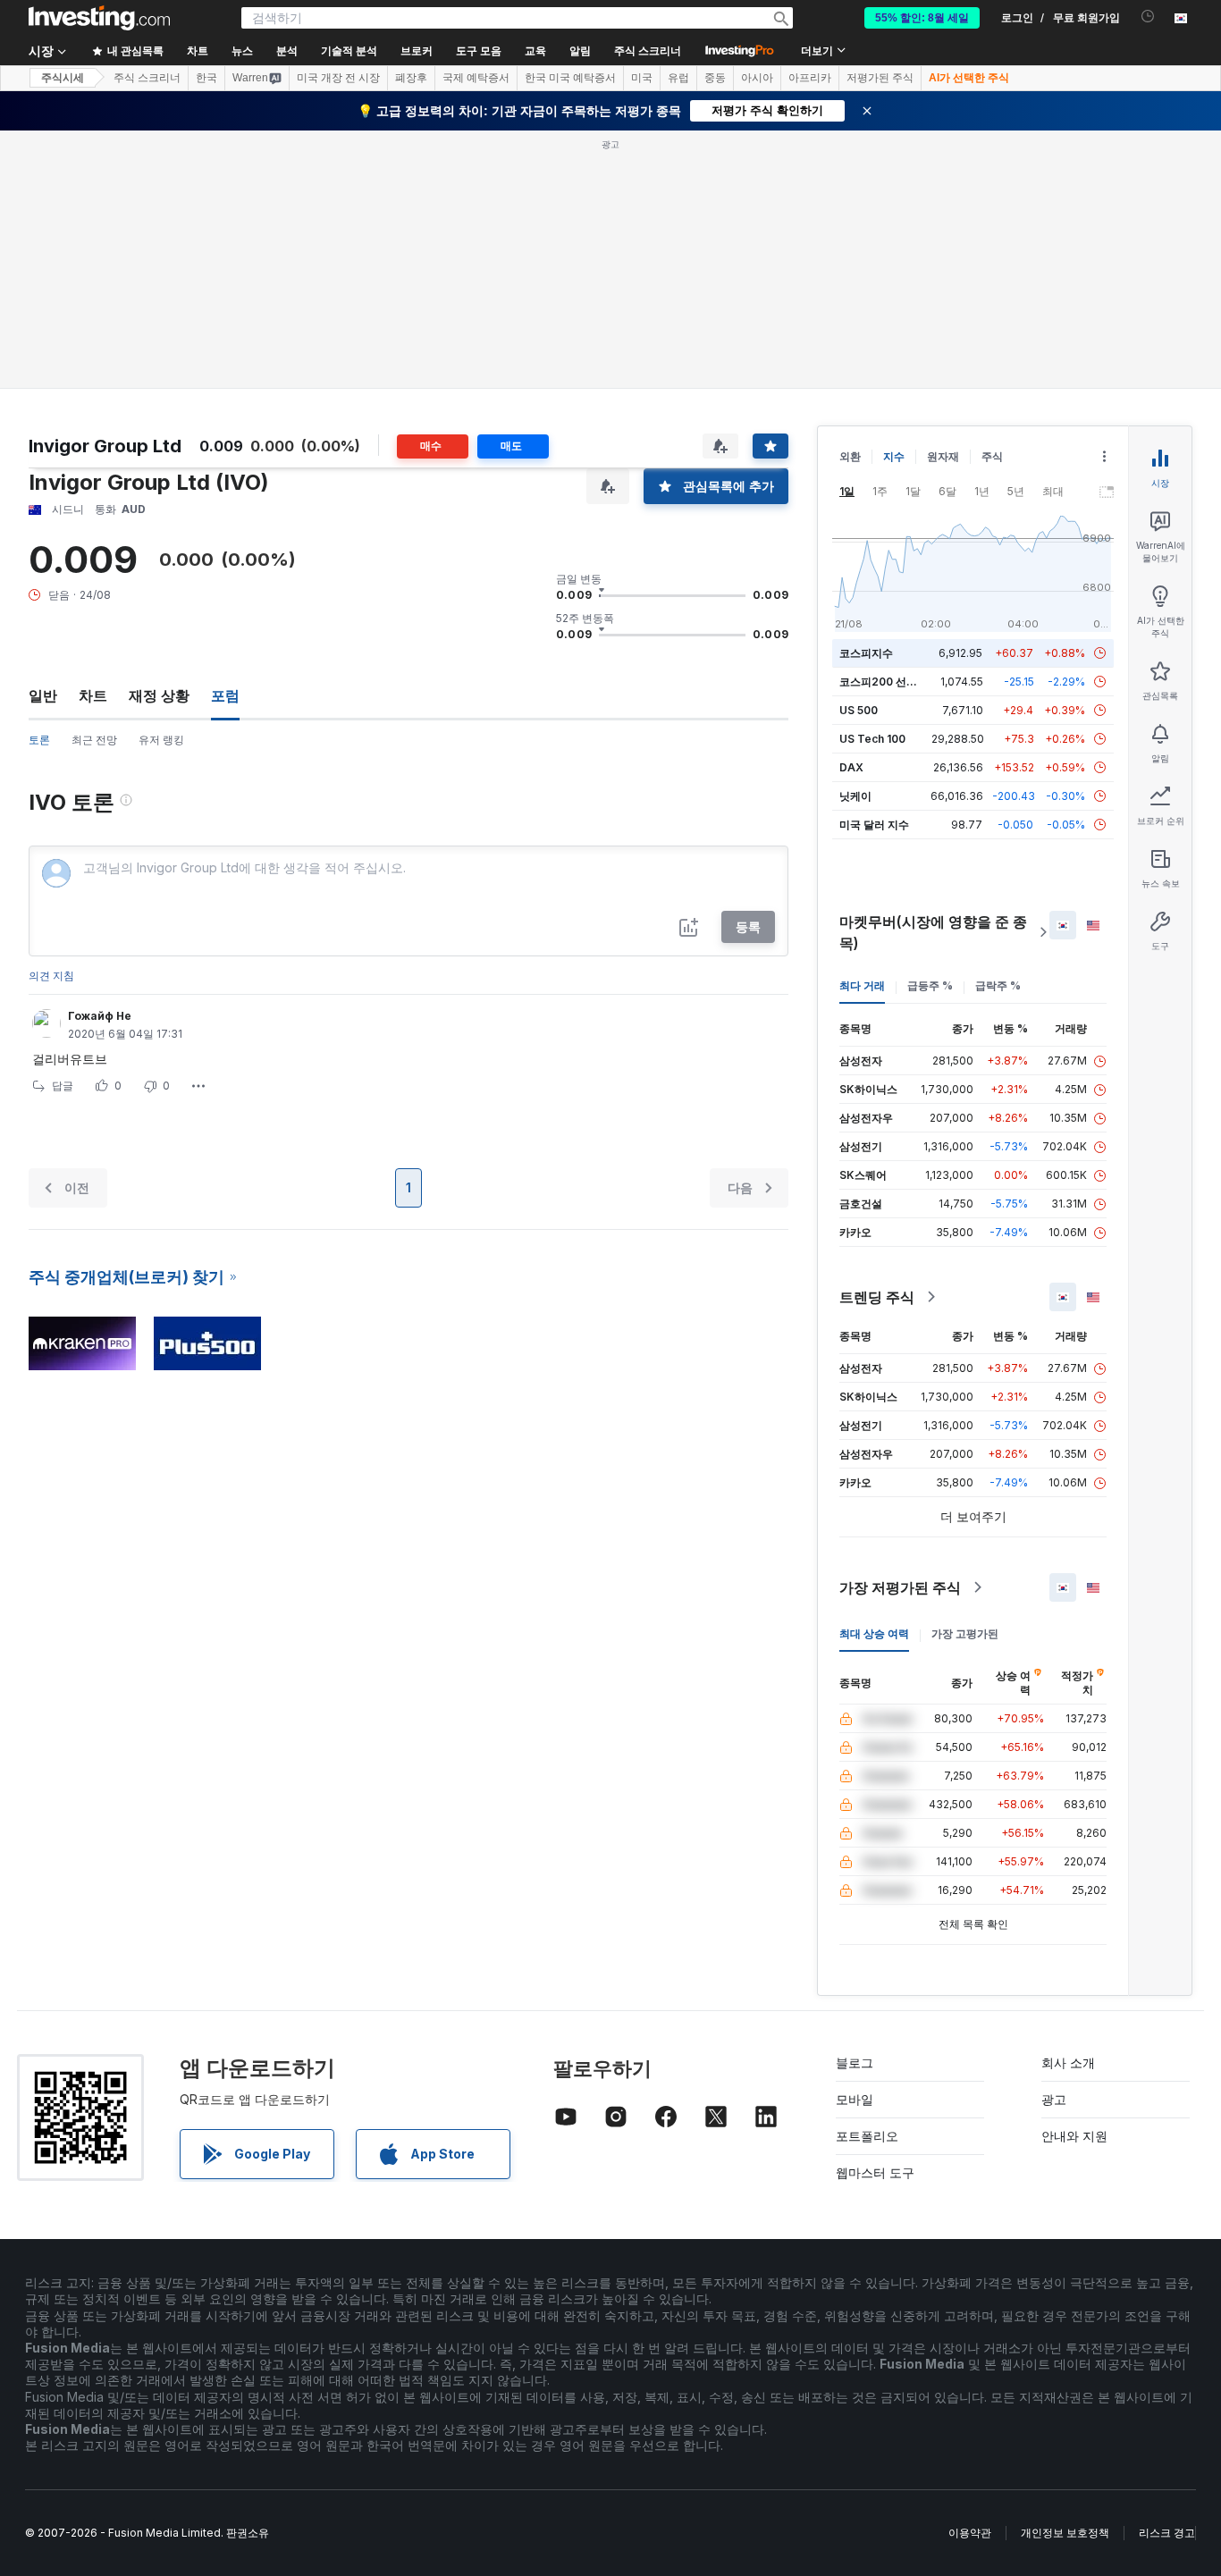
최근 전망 (94, 740)
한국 (206, 78)
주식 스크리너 (648, 51)
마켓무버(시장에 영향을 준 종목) (933, 932)
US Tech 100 (872, 739)
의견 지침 (51, 976)
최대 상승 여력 (874, 1633)
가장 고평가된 (965, 1633)
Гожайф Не (100, 1016)
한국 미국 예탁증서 (570, 78)
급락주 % (998, 985)
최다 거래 (862, 985)
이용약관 (970, 2533)
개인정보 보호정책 (1065, 2533)
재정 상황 (159, 695)
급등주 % (930, 985)
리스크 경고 (1167, 2533)
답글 (63, 1086)
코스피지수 (866, 653)
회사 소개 (1068, 2062)
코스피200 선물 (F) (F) (895, 682)
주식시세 (63, 78)
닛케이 (855, 796)
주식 (992, 456)
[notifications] (1148, 17)
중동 (715, 78)
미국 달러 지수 (874, 825)
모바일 (855, 2099)
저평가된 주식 (880, 78)
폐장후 (411, 78)
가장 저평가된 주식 (900, 1587)
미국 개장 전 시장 (338, 78)
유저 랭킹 (161, 740)
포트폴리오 (867, 2136)
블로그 (855, 2062)
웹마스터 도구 (875, 2172)
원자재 (943, 456)
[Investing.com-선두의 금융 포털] (99, 18)
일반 (43, 695)
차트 (93, 695)
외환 (850, 456)
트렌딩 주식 (877, 1297)
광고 (1054, 2099)
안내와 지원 (1074, 2136)
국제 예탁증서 (476, 78)
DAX (851, 767)
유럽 (678, 78)
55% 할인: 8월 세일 (922, 18)
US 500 (859, 710)
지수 (894, 456)
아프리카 (810, 78)
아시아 (757, 78)
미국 (642, 78)
